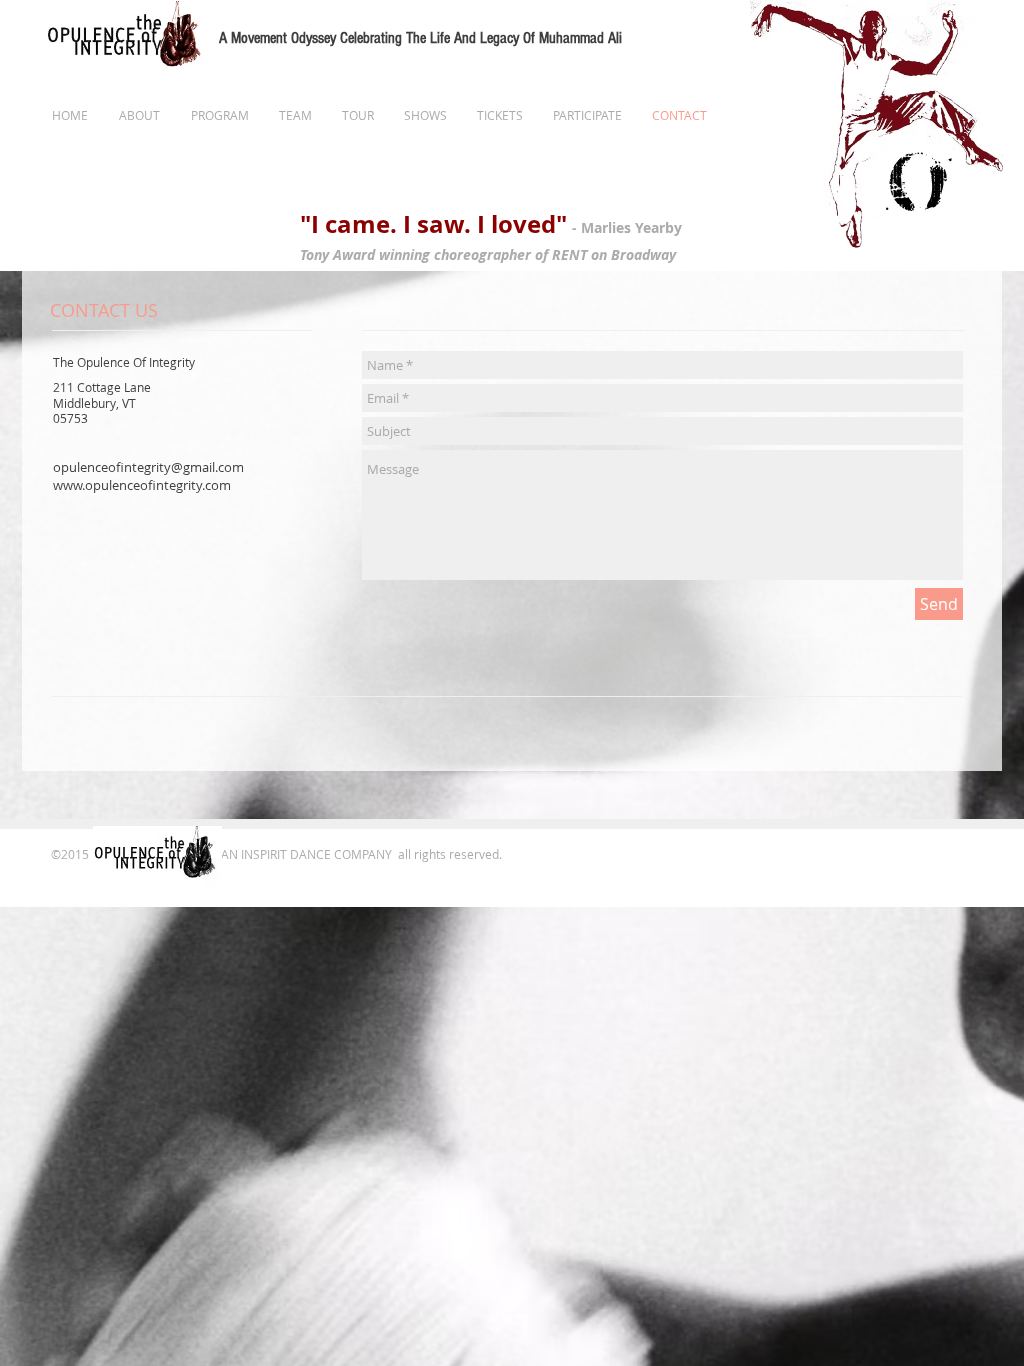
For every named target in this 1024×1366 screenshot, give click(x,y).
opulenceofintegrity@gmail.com (148, 467)
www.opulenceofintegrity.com (142, 485)
